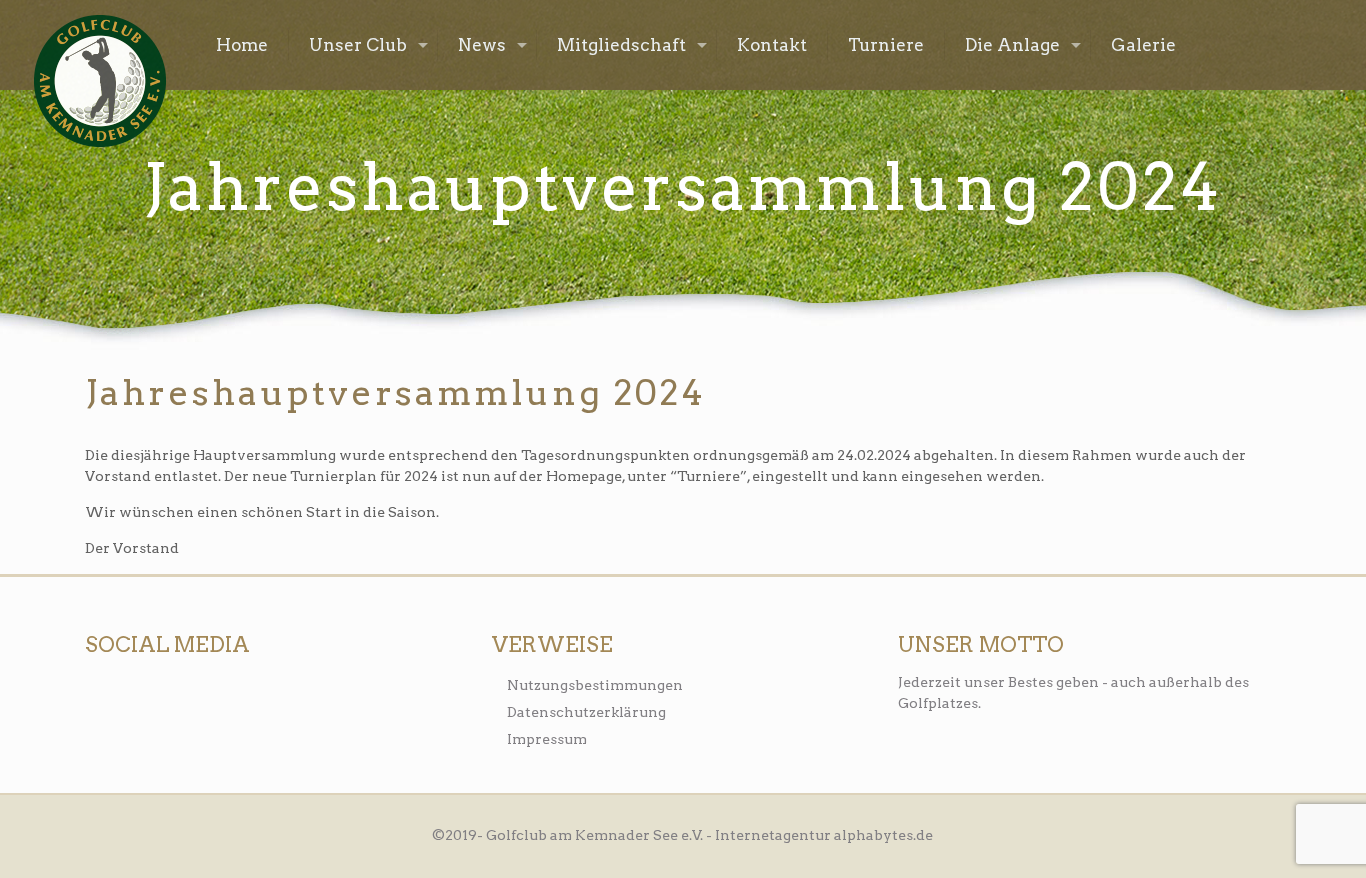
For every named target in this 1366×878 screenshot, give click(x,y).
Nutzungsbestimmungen (595, 685)
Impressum (547, 739)
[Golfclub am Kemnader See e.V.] (100, 81)
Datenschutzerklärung (586, 712)
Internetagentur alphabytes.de (824, 835)
